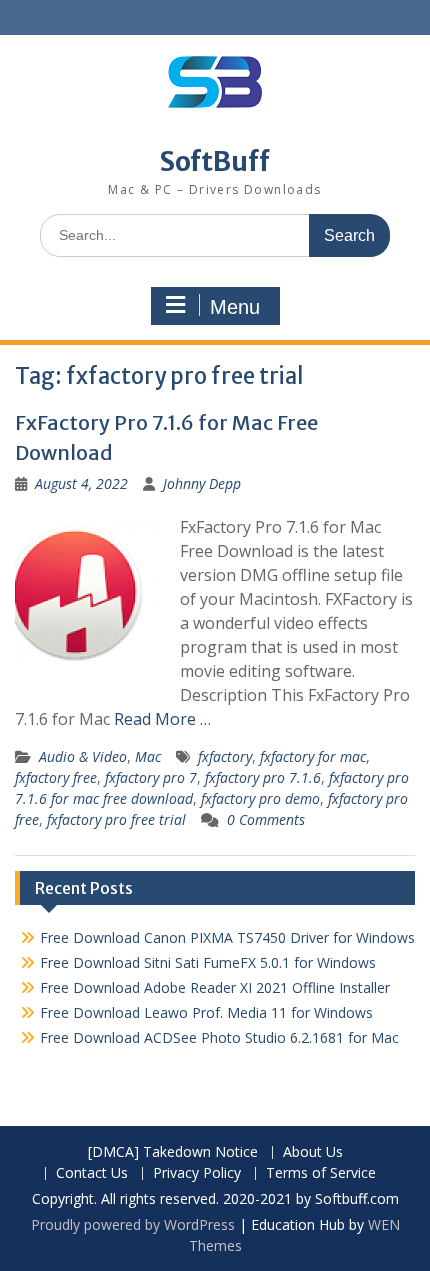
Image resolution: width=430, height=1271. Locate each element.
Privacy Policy (197, 1173)
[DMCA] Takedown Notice (173, 1152)
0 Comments (266, 819)
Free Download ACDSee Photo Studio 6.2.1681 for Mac (219, 1037)
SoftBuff (215, 161)
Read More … (162, 719)
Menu (235, 307)
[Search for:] (215, 234)
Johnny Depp (202, 483)
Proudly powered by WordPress (133, 1224)
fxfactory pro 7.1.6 (263, 777)
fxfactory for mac (313, 756)
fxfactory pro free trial (116, 819)
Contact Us (92, 1173)
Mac (148, 756)
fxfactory (225, 756)
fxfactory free (56, 777)
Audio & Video (83, 756)
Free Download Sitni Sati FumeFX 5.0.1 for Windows (208, 962)
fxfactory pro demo (260, 798)
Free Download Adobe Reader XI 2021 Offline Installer (215, 987)
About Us (313, 1152)
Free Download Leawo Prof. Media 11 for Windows (206, 1012)
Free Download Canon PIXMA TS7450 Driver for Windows (227, 937)
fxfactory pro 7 (151, 777)
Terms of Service (321, 1173)
